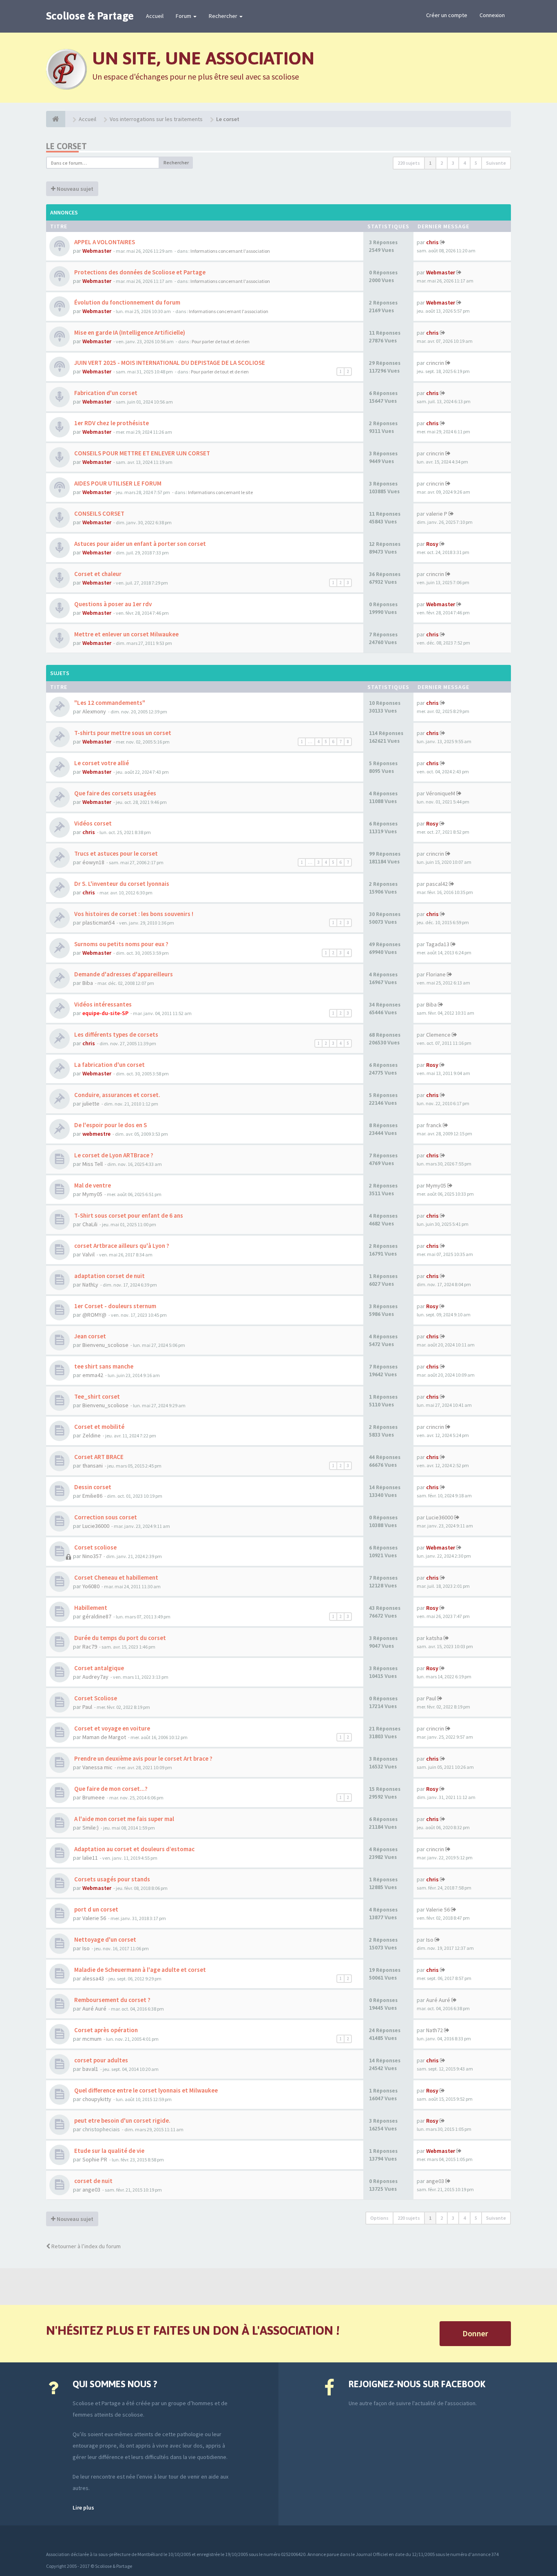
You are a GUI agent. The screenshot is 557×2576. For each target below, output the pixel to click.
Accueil (155, 16)
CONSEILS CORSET (99, 513)
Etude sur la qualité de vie (109, 2151)
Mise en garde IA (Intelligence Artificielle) (129, 332)
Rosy (432, 544)
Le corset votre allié (101, 763)
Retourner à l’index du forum (85, 2246)
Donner (475, 2333)
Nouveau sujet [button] (74, 189)
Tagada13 (438, 944)
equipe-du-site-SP (105, 1013)
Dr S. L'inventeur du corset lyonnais (121, 884)
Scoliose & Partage (90, 16)
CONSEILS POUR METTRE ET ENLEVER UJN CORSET (141, 453)
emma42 (93, 1375)
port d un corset (96, 1909)
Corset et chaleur (97, 574)
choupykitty (97, 2099)
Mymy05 (92, 1194)
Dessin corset (92, 1487)
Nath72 (434, 2030)
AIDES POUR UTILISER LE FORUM (117, 483)
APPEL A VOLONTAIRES (104, 242)
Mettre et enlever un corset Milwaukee (126, 634)
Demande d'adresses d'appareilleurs (123, 974)
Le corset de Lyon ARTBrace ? (113, 1155)
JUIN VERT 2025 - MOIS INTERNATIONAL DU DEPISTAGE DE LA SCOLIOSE (169, 363)
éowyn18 (93, 862)
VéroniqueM (441, 793)
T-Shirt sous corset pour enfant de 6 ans (128, 1215)
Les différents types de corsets (116, 1034)
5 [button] (476, 163)
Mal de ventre (92, 1185)
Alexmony (94, 711)
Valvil (88, 1254)
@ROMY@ (94, 1315)
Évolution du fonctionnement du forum (127, 302)
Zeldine (92, 1435)
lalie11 (90, 1858)
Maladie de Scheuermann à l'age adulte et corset (139, 1970)
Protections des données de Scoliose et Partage (139, 272)
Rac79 (90, 1647)
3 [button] (453, 163)
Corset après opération (105, 2030)
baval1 (90, 2069)
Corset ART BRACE (98, 1457)
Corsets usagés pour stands (112, 1879)
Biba (88, 983)
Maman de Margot (104, 1737)
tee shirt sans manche (103, 1366)
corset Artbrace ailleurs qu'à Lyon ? (121, 1246)
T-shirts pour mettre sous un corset (122, 733)
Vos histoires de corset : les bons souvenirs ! (133, 914)
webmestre (96, 1134)
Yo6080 (91, 1586)
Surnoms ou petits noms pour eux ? (121, 944)
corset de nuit (93, 2181)
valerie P (437, 514)
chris (432, 242)
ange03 (91, 2190)
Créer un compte (447, 15)
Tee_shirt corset (96, 1396)
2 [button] (442, 163)
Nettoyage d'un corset (105, 1939)
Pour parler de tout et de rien (221, 341)
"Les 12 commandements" (109, 703)
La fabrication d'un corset (109, 1065)
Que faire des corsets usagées (115, 793)
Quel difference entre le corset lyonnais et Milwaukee (145, 2090)
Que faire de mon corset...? (110, 1789)
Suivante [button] (496, 163)
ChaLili (90, 1224)
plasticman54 (98, 923)
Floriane (436, 974)
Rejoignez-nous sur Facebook (417, 2384)
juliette (91, 1104)
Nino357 (92, 1556)
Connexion (492, 15)
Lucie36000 (96, 1526)
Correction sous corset (105, 1517)
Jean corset (90, 1336)
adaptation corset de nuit (109, 1276)
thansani (93, 1466)
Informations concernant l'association (230, 251)
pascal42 (437, 884)
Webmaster (97, 251)
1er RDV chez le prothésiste (111, 423)
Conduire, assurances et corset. (117, 1095)
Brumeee (94, 1797)
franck (434, 1125)
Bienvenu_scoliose (105, 1345)
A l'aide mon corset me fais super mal (124, 1819)
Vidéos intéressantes (102, 1004)
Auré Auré (94, 2009)
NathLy (90, 1285)
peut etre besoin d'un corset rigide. (122, 2120)
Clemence (438, 1035)
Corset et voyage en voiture (112, 1728)
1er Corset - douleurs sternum (115, 1306)
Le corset (66, 146)
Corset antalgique (98, 1668)
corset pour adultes (101, 2060)
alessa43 (93, 1978)
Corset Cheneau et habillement (116, 1577)
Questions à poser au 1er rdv (112, 604)
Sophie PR (95, 2159)
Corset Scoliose (95, 1698)
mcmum (92, 2039)
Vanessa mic (97, 1767)
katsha (434, 1638)
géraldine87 (97, 1616)
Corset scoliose (95, 1547)
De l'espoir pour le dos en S (110, 1125)
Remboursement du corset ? (112, 2000)
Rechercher (224, 16)
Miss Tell (93, 1164)
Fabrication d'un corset (105, 393)
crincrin (435, 363)
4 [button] (464, 163)
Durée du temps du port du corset (119, 1638)
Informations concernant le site (220, 492)
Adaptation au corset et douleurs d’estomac (134, 1849)
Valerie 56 (94, 1918)
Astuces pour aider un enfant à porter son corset (139, 544)
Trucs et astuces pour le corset (115, 853)
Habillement (90, 1608)
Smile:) (91, 1828)
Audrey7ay (95, 1677)
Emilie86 (92, 1496)
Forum (184, 16)
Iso (86, 1948)
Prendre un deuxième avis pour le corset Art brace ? (143, 1758)
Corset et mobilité (99, 1427)
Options (379, 2218)
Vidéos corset (92, 823)
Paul (87, 1707)
